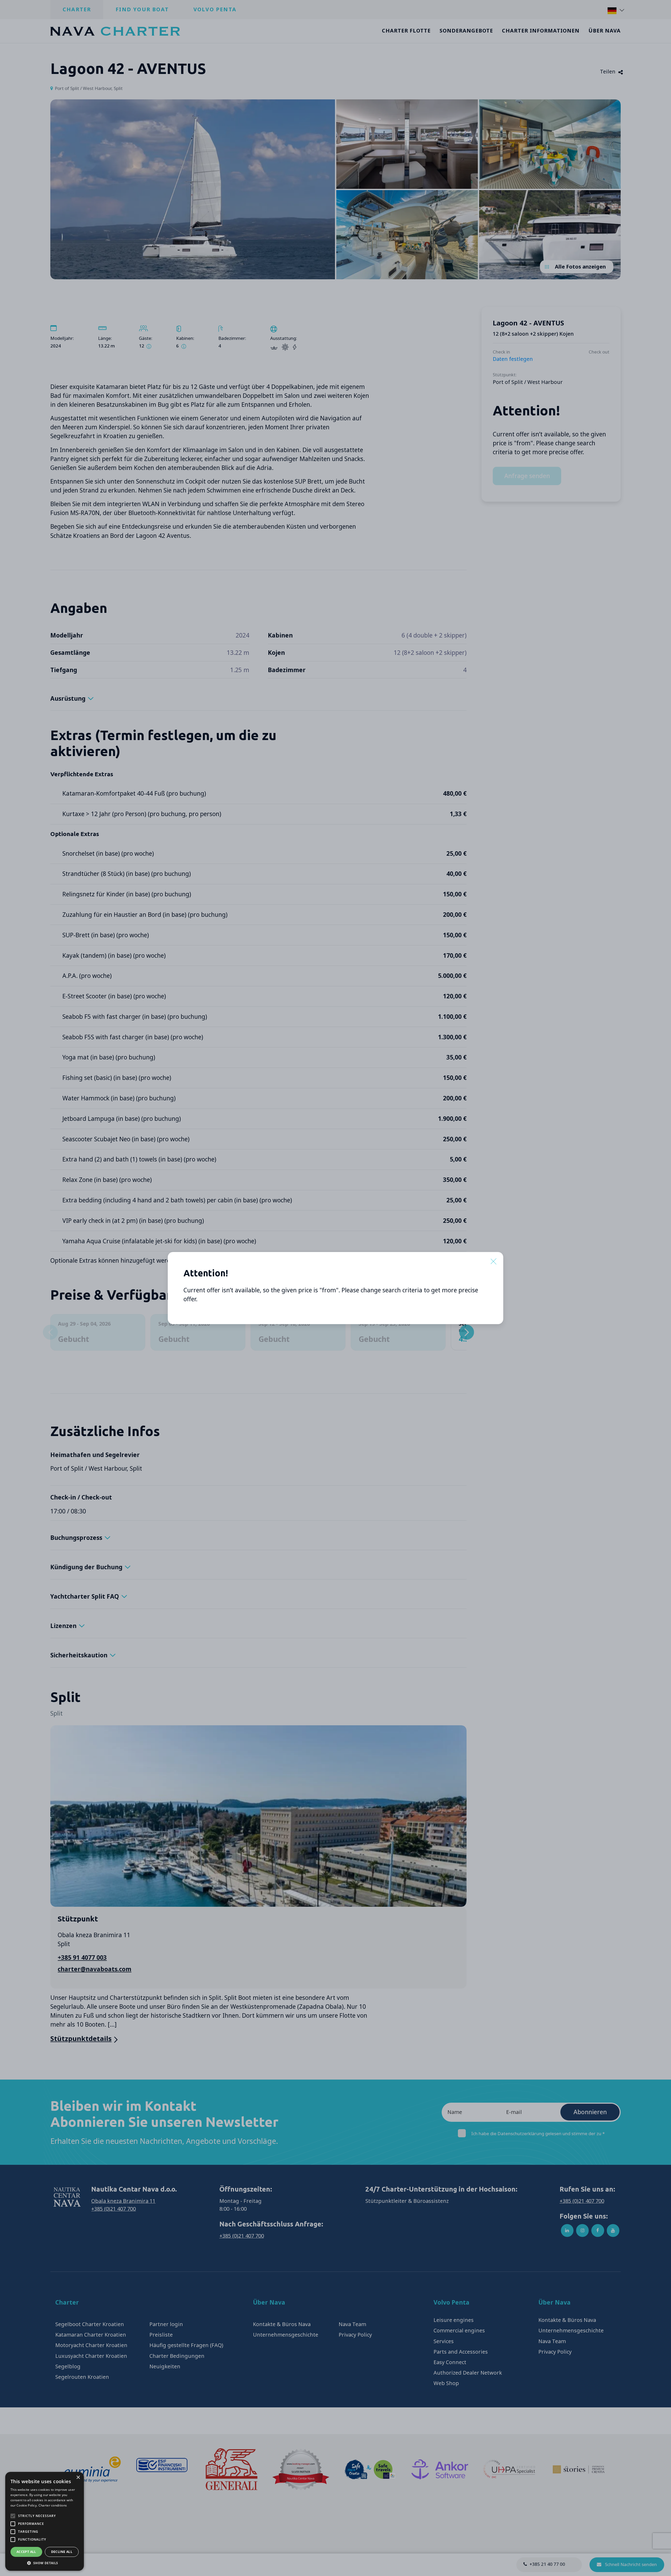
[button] (45, 2563)
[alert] (45, 2521)
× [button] (78, 2478)
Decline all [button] (62, 2552)
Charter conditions (53, 2505)
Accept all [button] (26, 2552)
